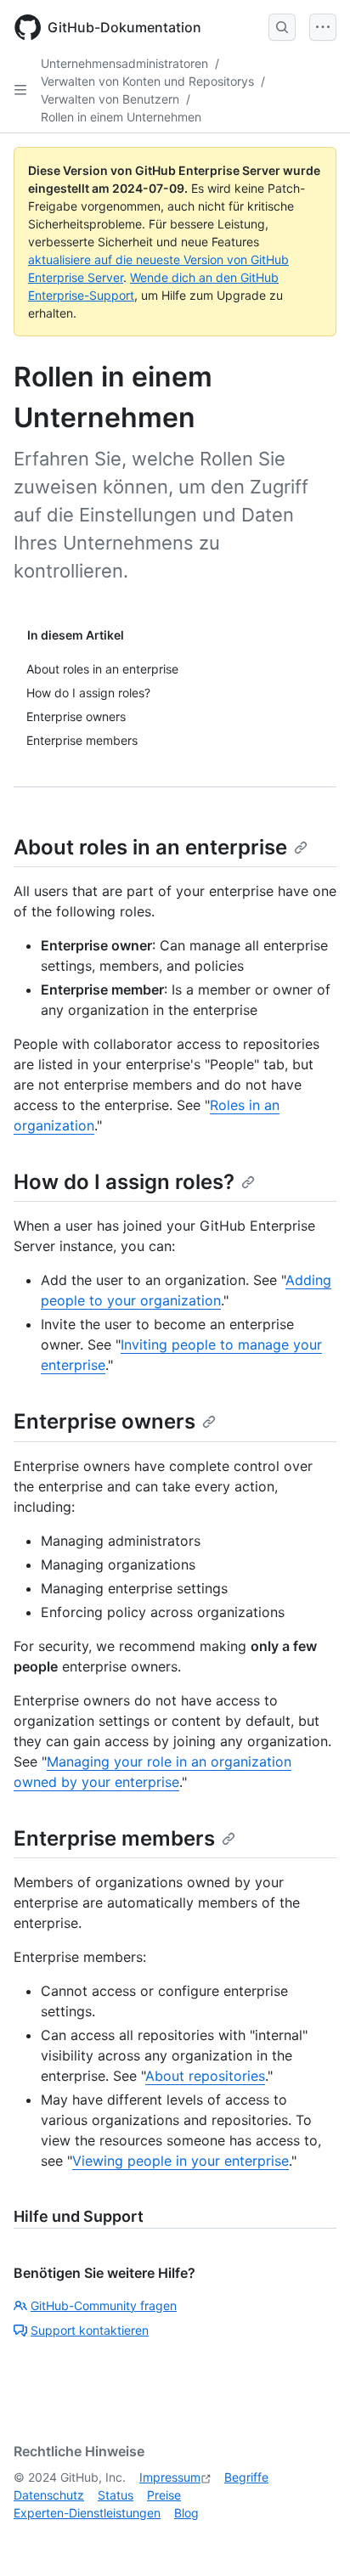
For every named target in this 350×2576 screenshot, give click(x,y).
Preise (164, 2495)
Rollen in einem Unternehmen (121, 117)
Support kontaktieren (90, 2330)
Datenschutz (49, 2495)
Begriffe (246, 2477)
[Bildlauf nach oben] (313, 2539)
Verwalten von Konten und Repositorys (147, 81)
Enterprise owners (104, 1421)
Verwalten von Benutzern (110, 99)
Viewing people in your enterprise (181, 2161)
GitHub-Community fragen (104, 2305)
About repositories (205, 2076)
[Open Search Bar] (282, 27)
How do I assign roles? (124, 1182)
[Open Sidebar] (20, 90)
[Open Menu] (323, 27)
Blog (186, 2513)
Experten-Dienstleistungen (87, 2513)
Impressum (170, 2477)
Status (116, 2495)
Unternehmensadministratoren (124, 63)
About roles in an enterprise (150, 847)
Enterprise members (114, 1838)
